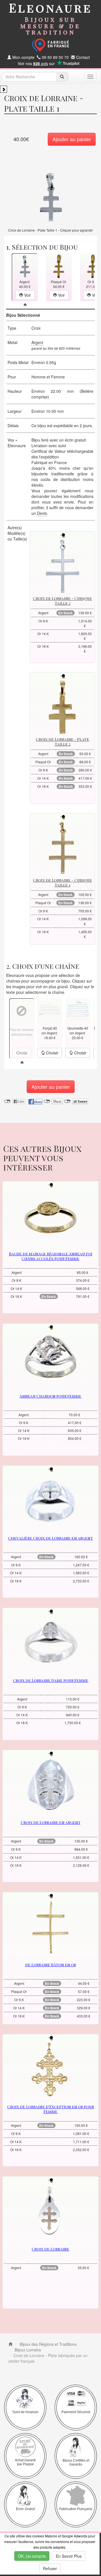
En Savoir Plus (69, 2556)
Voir (27, 295)
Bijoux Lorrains (27, 2350)
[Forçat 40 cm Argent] (50, 1009)
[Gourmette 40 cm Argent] (78, 1009)
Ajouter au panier (72, 139)
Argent (37, 342)
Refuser (50, 2568)
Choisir (52, 1053)
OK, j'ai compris (32, 2556)
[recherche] (62, 77)
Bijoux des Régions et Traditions (48, 2344)
